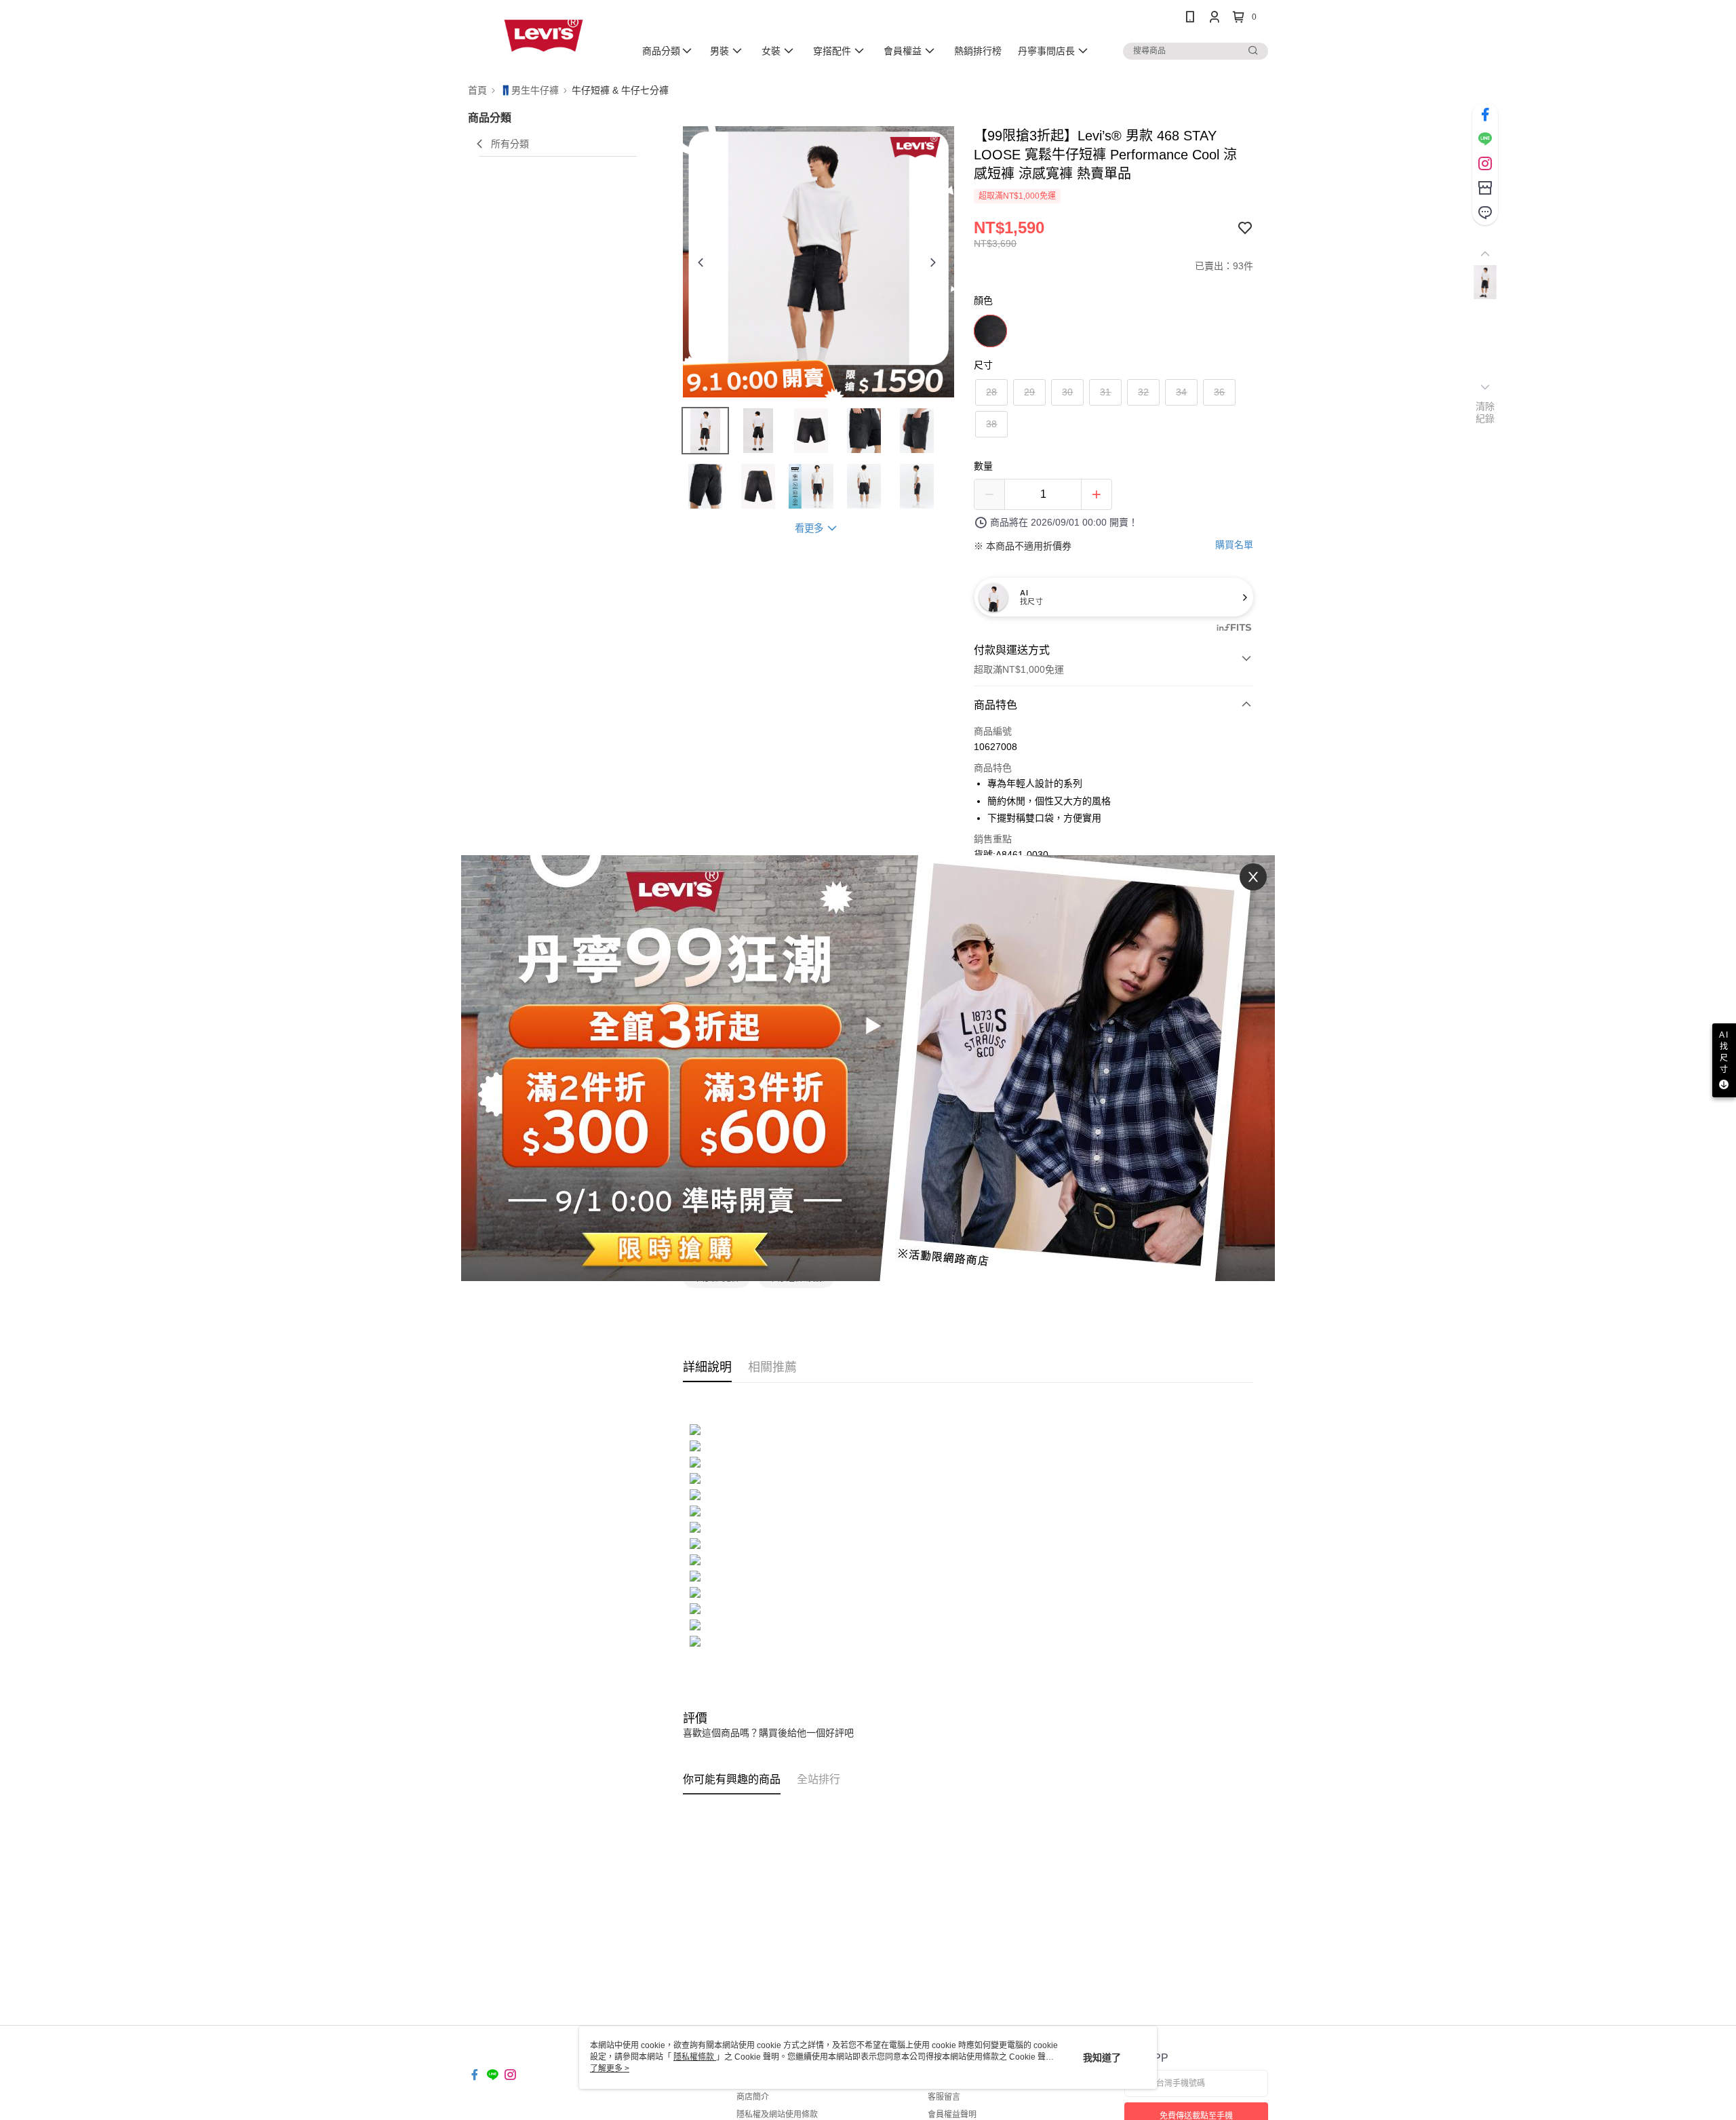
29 (1029, 392)
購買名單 (1234, 545)
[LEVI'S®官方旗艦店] (543, 36)
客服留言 (944, 2097)
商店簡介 (753, 2097)
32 (1143, 392)
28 (991, 392)
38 (991, 424)
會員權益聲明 (952, 2115)
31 (1105, 392)
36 (1219, 392)
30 (1067, 392)
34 (1181, 392)
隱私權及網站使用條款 (777, 2115)
